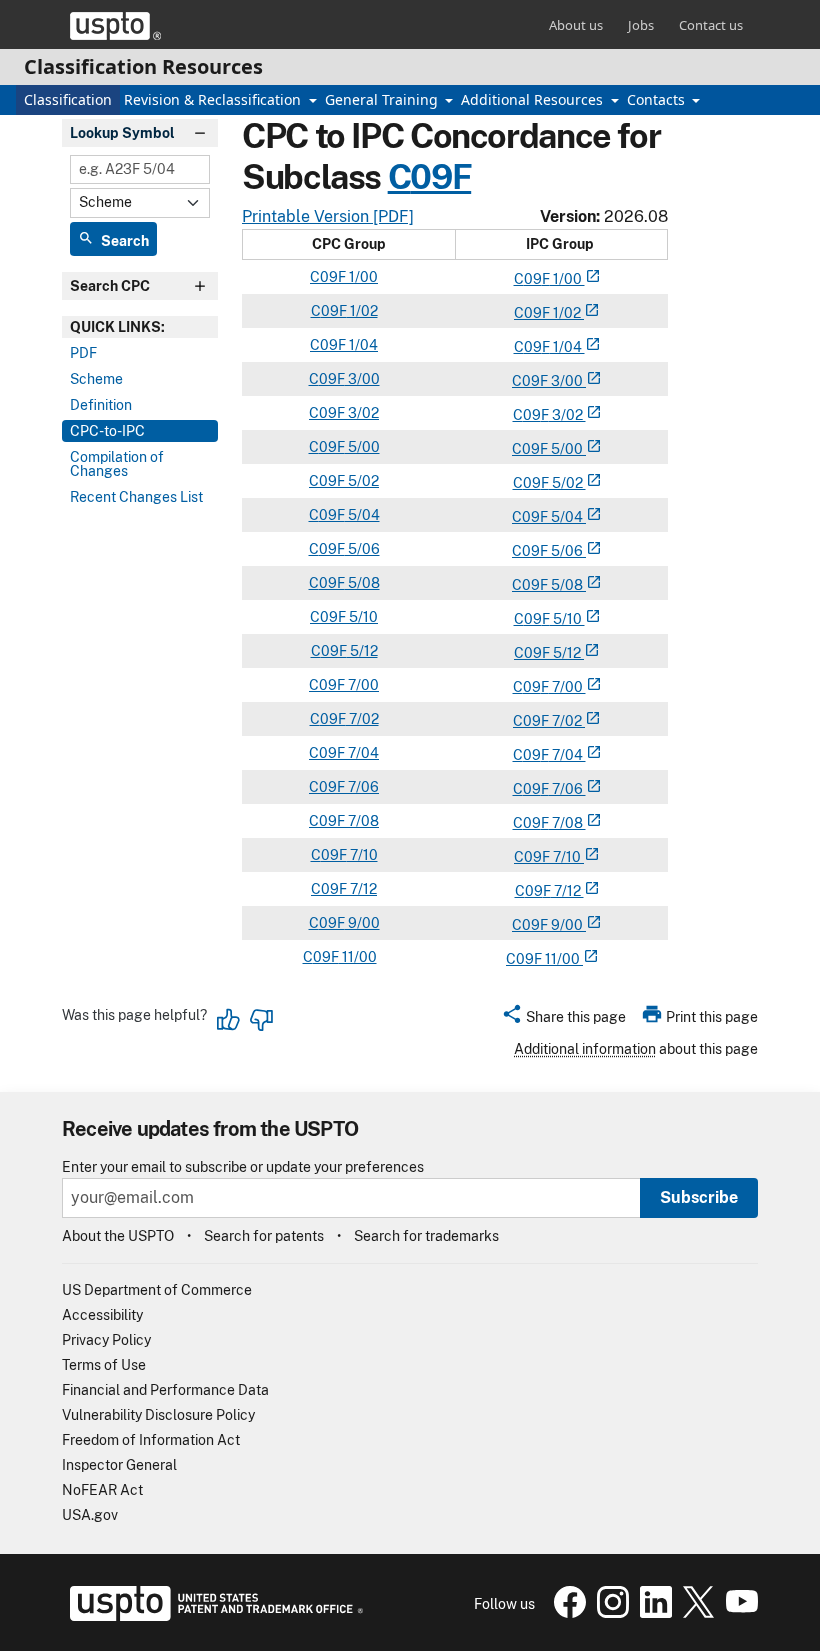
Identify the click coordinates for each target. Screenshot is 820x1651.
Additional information (585, 1049)
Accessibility (102, 1315)
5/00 (362, 447)
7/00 (362, 685)
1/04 (362, 345)
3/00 (362, 379)
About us (576, 25)
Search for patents (264, 1236)
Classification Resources (143, 66)
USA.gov (90, 1515)
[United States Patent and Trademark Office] (115, 26)
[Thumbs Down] (261, 1020)
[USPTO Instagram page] (610, 1613)
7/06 (362, 787)
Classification (68, 99)
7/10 (362, 855)
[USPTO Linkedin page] (653, 1613)
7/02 (362, 719)
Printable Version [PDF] (328, 216)
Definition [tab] (101, 405)
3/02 (362, 413)
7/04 (362, 753)
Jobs (641, 25)
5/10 (362, 617)
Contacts (658, 99)
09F (440, 176)
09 (533, 279)
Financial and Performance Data (165, 1390)
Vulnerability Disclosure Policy (158, 1415)
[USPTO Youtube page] (738, 1613)
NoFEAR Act (102, 1490)
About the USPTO (118, 1236)
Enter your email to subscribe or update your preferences (243, 1167)
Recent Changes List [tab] (136, 497)
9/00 (362, 923)
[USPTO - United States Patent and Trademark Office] (212, 1616)
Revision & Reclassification (214, 99)
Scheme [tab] (96, 379)
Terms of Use (104, 1365)
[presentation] (140, 327)
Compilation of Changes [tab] (117, 464)
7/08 (362, 821)
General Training (383, 99)
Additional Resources (534, 99)
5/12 (362, 651)
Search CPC (110, 286)
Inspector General (119, 1465)
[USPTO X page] (696, 1613)
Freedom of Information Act (151, 1440)
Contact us (711, 25)
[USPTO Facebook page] (567, 1613)
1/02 (362, 311)
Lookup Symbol (122, 133)
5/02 (362, 481)
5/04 (362, 515)
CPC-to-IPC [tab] (107, 431)
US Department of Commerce (157, 1290)
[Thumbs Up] (229, 1020)
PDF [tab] (83, 353)
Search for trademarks (426, 1236)
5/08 (362, 583)
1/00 (362, 277)
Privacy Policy (106, 1340)
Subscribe (699, 1197)
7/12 (362, 889)
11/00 (358, 957)
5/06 (362, 549)
